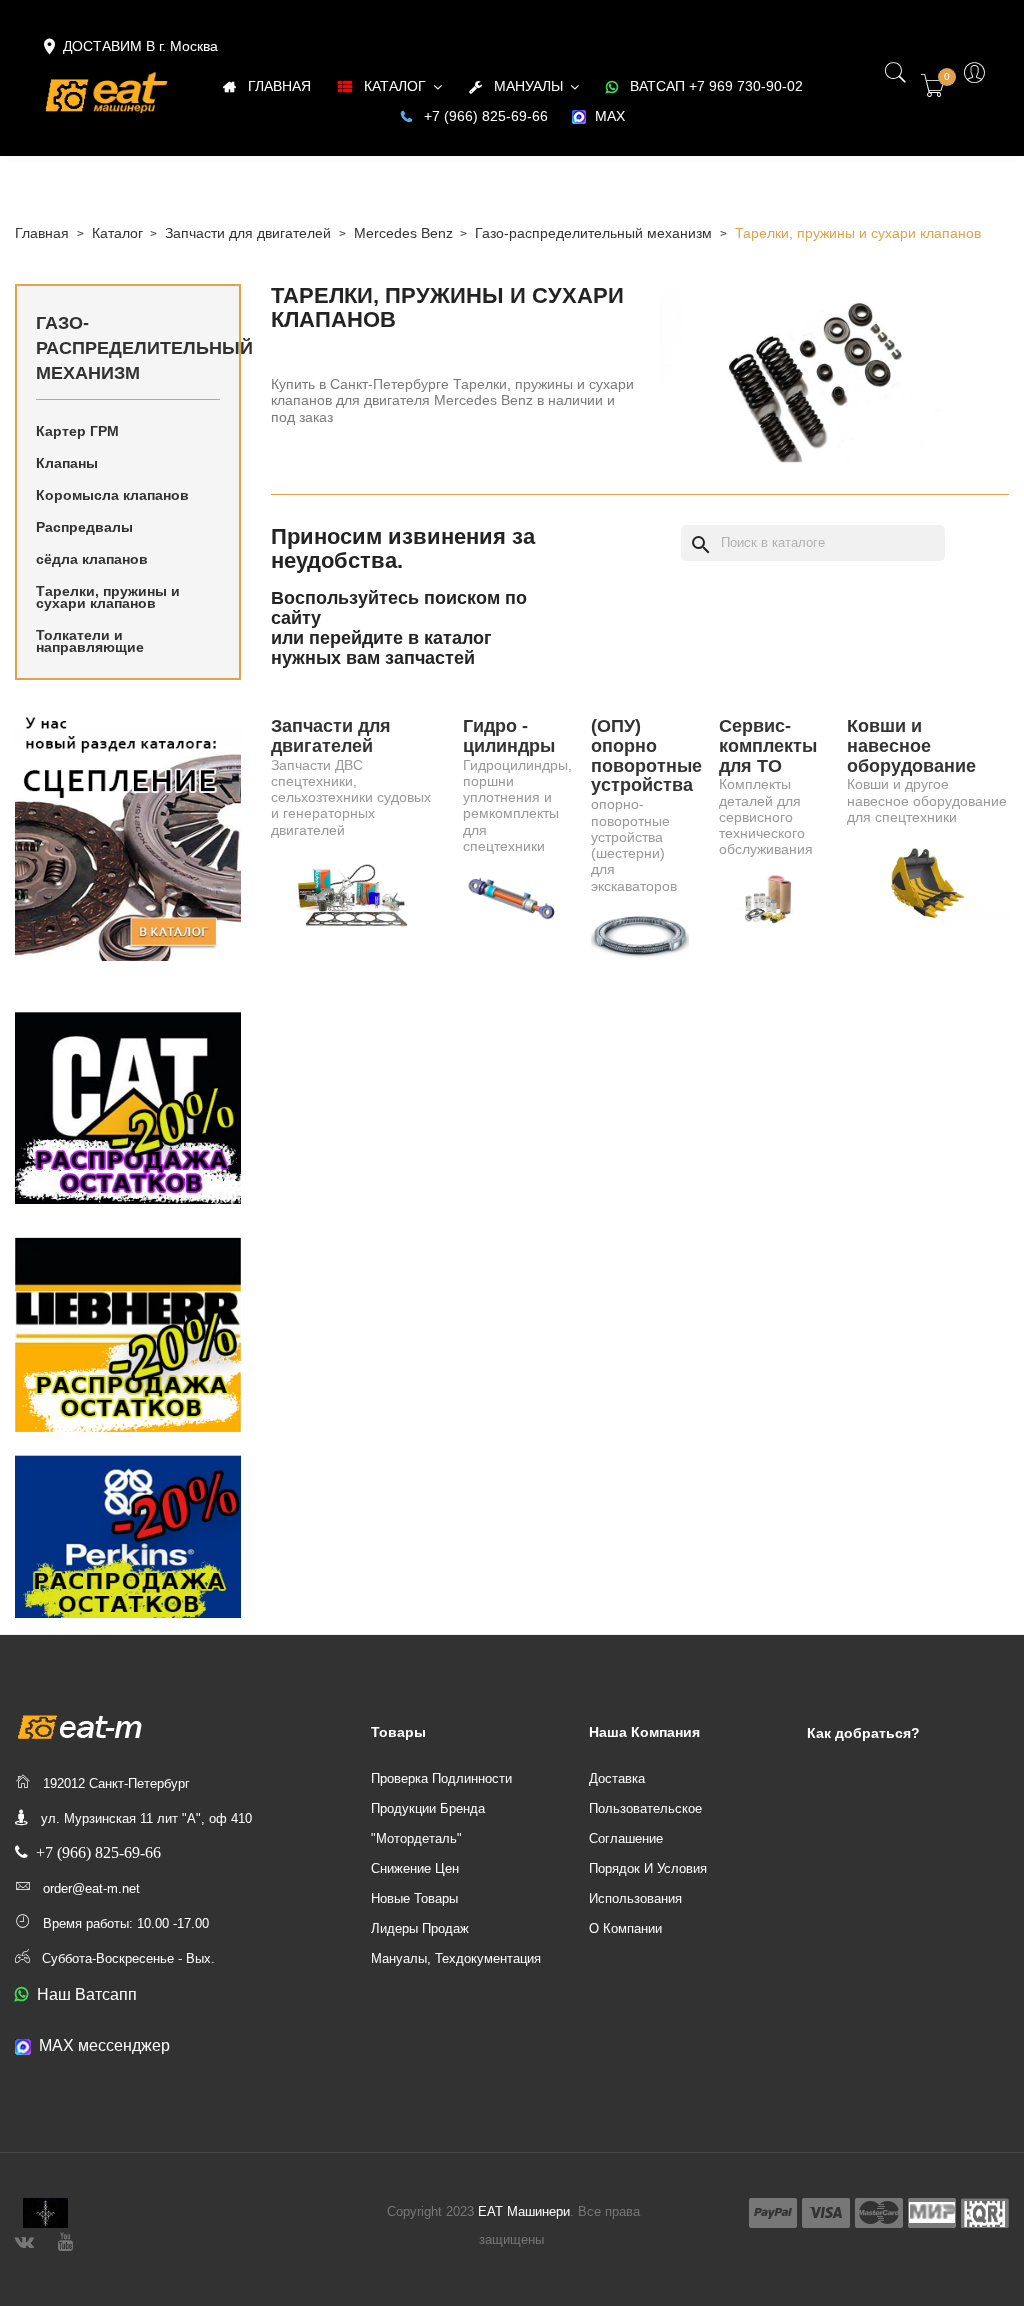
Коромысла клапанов (112, 495)
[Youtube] (65, 2239)
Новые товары (414, 1898)
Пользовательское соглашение (645, 1823)
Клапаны (67, 463)
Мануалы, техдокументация (456, 1958)
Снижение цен (415, 1868)
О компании (625, 1928)
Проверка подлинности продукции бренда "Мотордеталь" (441, 1808)
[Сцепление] (128, 834)
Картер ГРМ (77, 431)
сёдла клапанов (92, 559)
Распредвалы (84, 527)
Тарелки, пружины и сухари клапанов (108, 597)
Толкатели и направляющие (90, 641)
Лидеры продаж (420, 1928)
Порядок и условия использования (648, 1883)
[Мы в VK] (24, 2239)
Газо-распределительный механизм (128, 348)
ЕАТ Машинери (524, 2211)
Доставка (617, 1778)
